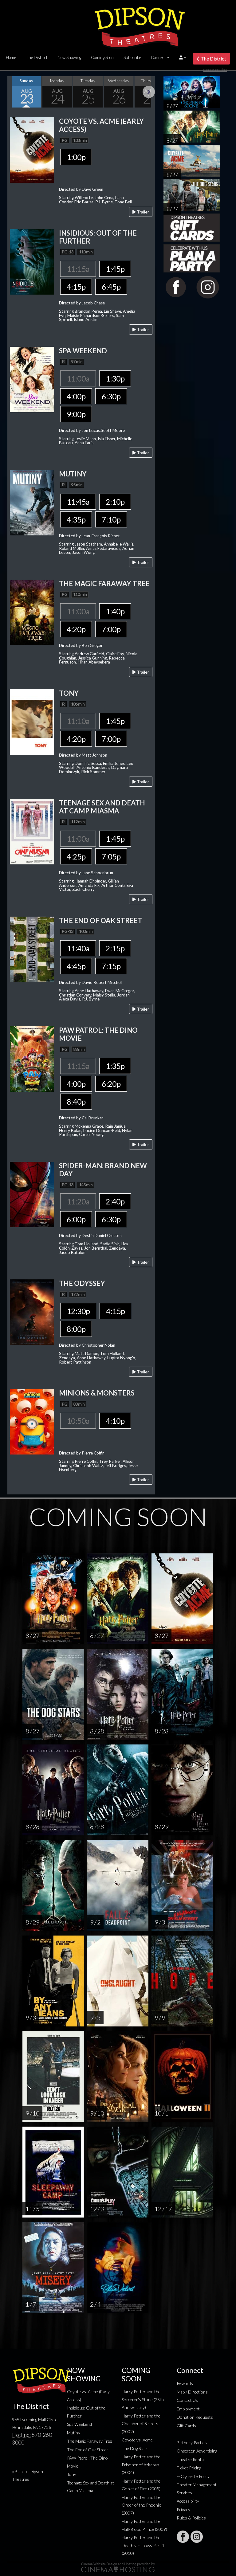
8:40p (76, 1102)
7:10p (111, 519)
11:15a (78, 269)
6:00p (76, 1219)
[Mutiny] (32, 502)
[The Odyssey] (32, 1311)
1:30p (115, 378)
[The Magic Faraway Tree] (32, 612)
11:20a (78, 1201)
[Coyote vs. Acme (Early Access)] (32, 149)
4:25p (76, 856)
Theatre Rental (191, 2459)
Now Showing (69, 57)
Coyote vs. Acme (137, 2440)
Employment (188, 2409)
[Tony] (32, 721)
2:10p (115, 502)
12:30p (78, 1311)
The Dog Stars (135, 2448)
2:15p (115, 948)
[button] (183, 57)
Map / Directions (192, 2392)
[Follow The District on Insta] (197, 2537)
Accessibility (188, 2501)
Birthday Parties (192, 2443)
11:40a (78, 948)
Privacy (183, 2509)
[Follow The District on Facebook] (183, 2537)
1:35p (115, 1066)
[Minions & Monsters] (32, 1421)
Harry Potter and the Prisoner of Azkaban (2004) (141, 2464)
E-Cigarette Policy (193, 2476)
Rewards (185, 2383)
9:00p (76, 414)
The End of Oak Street (88, 2450)
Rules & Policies (191, 2518)
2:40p (115, 1201)
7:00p (111, 629)
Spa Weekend (79, 2424)
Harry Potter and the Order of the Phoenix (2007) (141, 2505)
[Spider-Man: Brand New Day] (32, 1194)
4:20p (76, 629)
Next (149, 92)
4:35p (76, 519)
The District (37, 57)
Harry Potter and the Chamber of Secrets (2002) (141, 2424)
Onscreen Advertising (197, 2451)
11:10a (78, 721)
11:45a (78, 502)
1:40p (115, 611)
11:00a (78, 378)
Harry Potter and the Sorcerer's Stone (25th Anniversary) (143, 2399)
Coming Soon (102, 57)
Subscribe (132, 57)
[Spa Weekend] (32, 379)
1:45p (115, 269)
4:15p (76, 287)
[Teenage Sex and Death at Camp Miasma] (32, 831)
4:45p (76, 966)
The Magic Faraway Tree (90, 2441)
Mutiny (74, 2433)
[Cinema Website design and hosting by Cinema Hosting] (118, 2567)
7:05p (111, 856)
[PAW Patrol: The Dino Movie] (32, 1058)
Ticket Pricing (189, 2468)
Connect (158, 57)
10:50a (78, 1421)
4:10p (115, 1421)
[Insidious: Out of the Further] (32, 261)
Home (11, 57)
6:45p (111, 287)
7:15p (111, 966)
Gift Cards (186, 2426)
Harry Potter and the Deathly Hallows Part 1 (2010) (143, 2545)
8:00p (76, 1329)
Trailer (142, 212)
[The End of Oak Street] (32, 949)
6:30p (111, 396)
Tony (72, 2474)
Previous (14, 92)
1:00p (76, 157)
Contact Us (187, 2400)
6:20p (111, 1084)
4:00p (76, 396)
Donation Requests (195, 2417)
